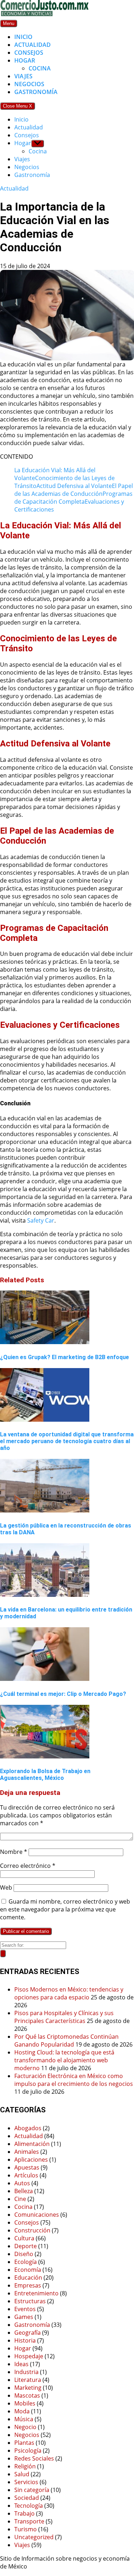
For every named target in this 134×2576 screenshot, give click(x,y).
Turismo (26, 2529)
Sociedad (27, 2498)
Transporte (29, 2521)
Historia (25, 2340)
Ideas (21, 2364)
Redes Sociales (34, 2458)
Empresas (28, 2285)
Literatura (28, 2380)
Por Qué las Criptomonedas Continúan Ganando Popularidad (66, 2040)
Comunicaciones (37, 2215)
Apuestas (27, 2167)
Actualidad (33, 45)
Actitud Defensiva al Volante (74, 486)
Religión (25, 2466)
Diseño (24, 2254)
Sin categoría (32, 2490)
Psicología (28, 2451)
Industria (26, 2372)
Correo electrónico (28, 1866)
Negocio (25, 2427)
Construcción (32, 2230)
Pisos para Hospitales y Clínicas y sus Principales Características (64, 2017)
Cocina (40, 68)
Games (24, 2317)
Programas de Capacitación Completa (73, 498)
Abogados (28, 2128)
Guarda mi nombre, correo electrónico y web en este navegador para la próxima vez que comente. (65, 1909)
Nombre (14, 1852)
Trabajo (24, 2513)
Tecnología (29, 2506)
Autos (22, 2183)
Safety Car (41, 1220)
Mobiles (25, 2403)
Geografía (28, 2333)
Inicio (23, 37)
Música (24, 2419)
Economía (28, 2270)
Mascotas (27, 2395)
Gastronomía (36, 92)
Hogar (25, 60)
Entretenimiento (36, 2293)
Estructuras (30, 2301)
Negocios (29, 84)
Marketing (28, 2388)
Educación (28, 2278)
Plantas (24, 2443)
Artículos (26, 2175)
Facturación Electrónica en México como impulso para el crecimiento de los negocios (74, 2080)
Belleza (24, 2191)
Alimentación (32, 2144)
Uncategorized (34, 2537)
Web (6, 1887)
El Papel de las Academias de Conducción (74, 490)
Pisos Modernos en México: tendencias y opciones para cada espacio (69, 1993)
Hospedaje (29, 2356)
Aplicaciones (31, 2160)
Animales (27, 2152)
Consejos (29, 53)
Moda (22, 2411)
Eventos (25, 2309)
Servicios (26, 2482)
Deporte (26, 2246)
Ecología (26, 2262)
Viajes (23, 76)
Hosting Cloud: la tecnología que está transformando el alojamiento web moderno (64, 2060)
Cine (20, 2199)
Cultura (24, 2238)
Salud (22, 2474)
